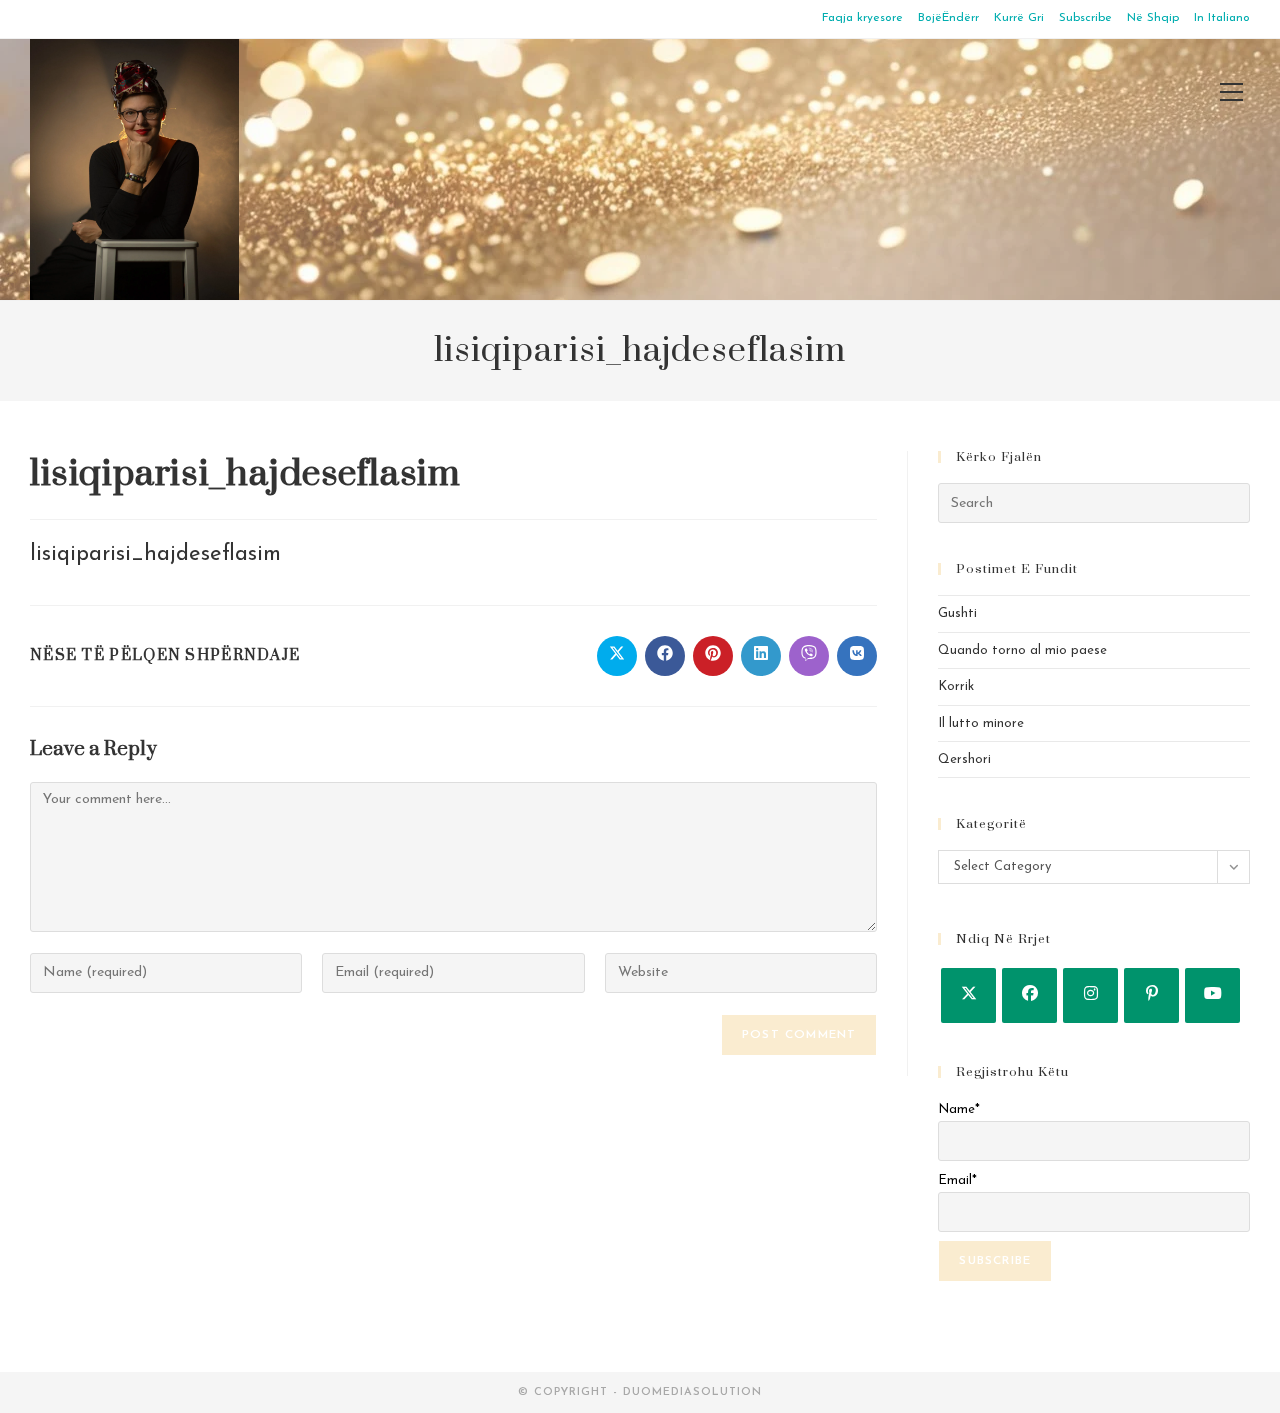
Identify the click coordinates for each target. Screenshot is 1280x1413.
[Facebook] (1029, 995)
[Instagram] (1090, 995)
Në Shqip (1153, 18)
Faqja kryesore (862, 18)
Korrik (956, 686)
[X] (968, 995)
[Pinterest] (1151, 995)
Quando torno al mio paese (1022, 650)
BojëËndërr (948, 18)
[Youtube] (1212, 995)
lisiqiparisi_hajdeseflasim (155, 554)
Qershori (964, 759)
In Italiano (1222, 18)
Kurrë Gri (1019, 18)
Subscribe (1085, 18)
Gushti (957, 613)
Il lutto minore (981, 723)
